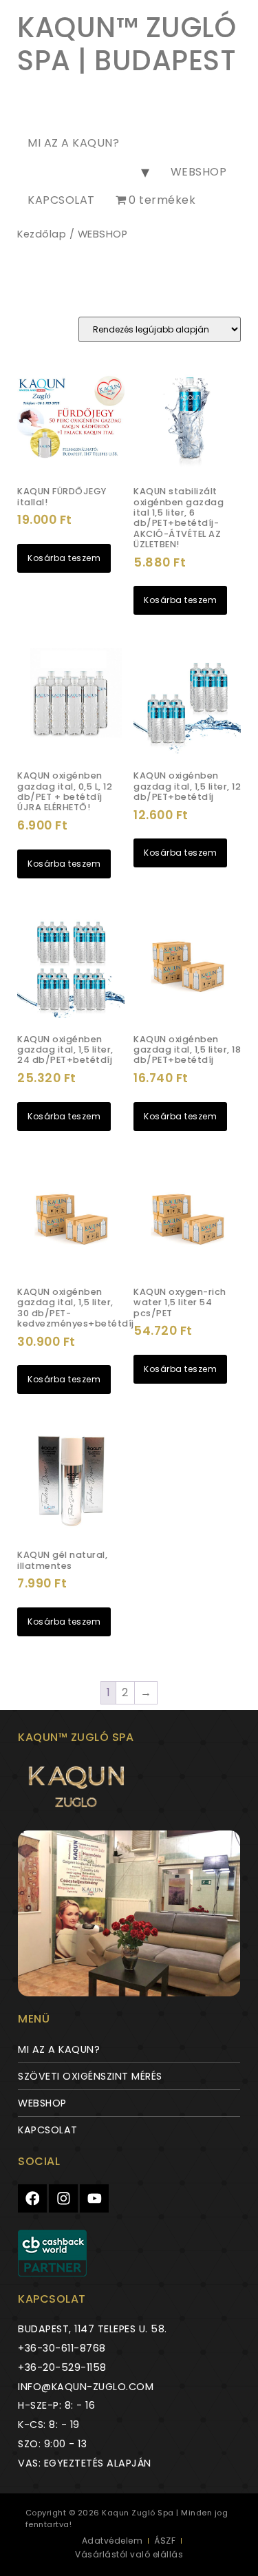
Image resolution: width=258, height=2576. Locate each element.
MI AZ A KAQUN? (73, 143)
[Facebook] (32, 2199)
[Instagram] (63, 2199)
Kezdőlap (42, 234)
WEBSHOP (199, 172)
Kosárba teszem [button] (64, 558)
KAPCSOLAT (61, 200)
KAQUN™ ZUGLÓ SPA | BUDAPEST (127, 44)
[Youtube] (94, 2199)
